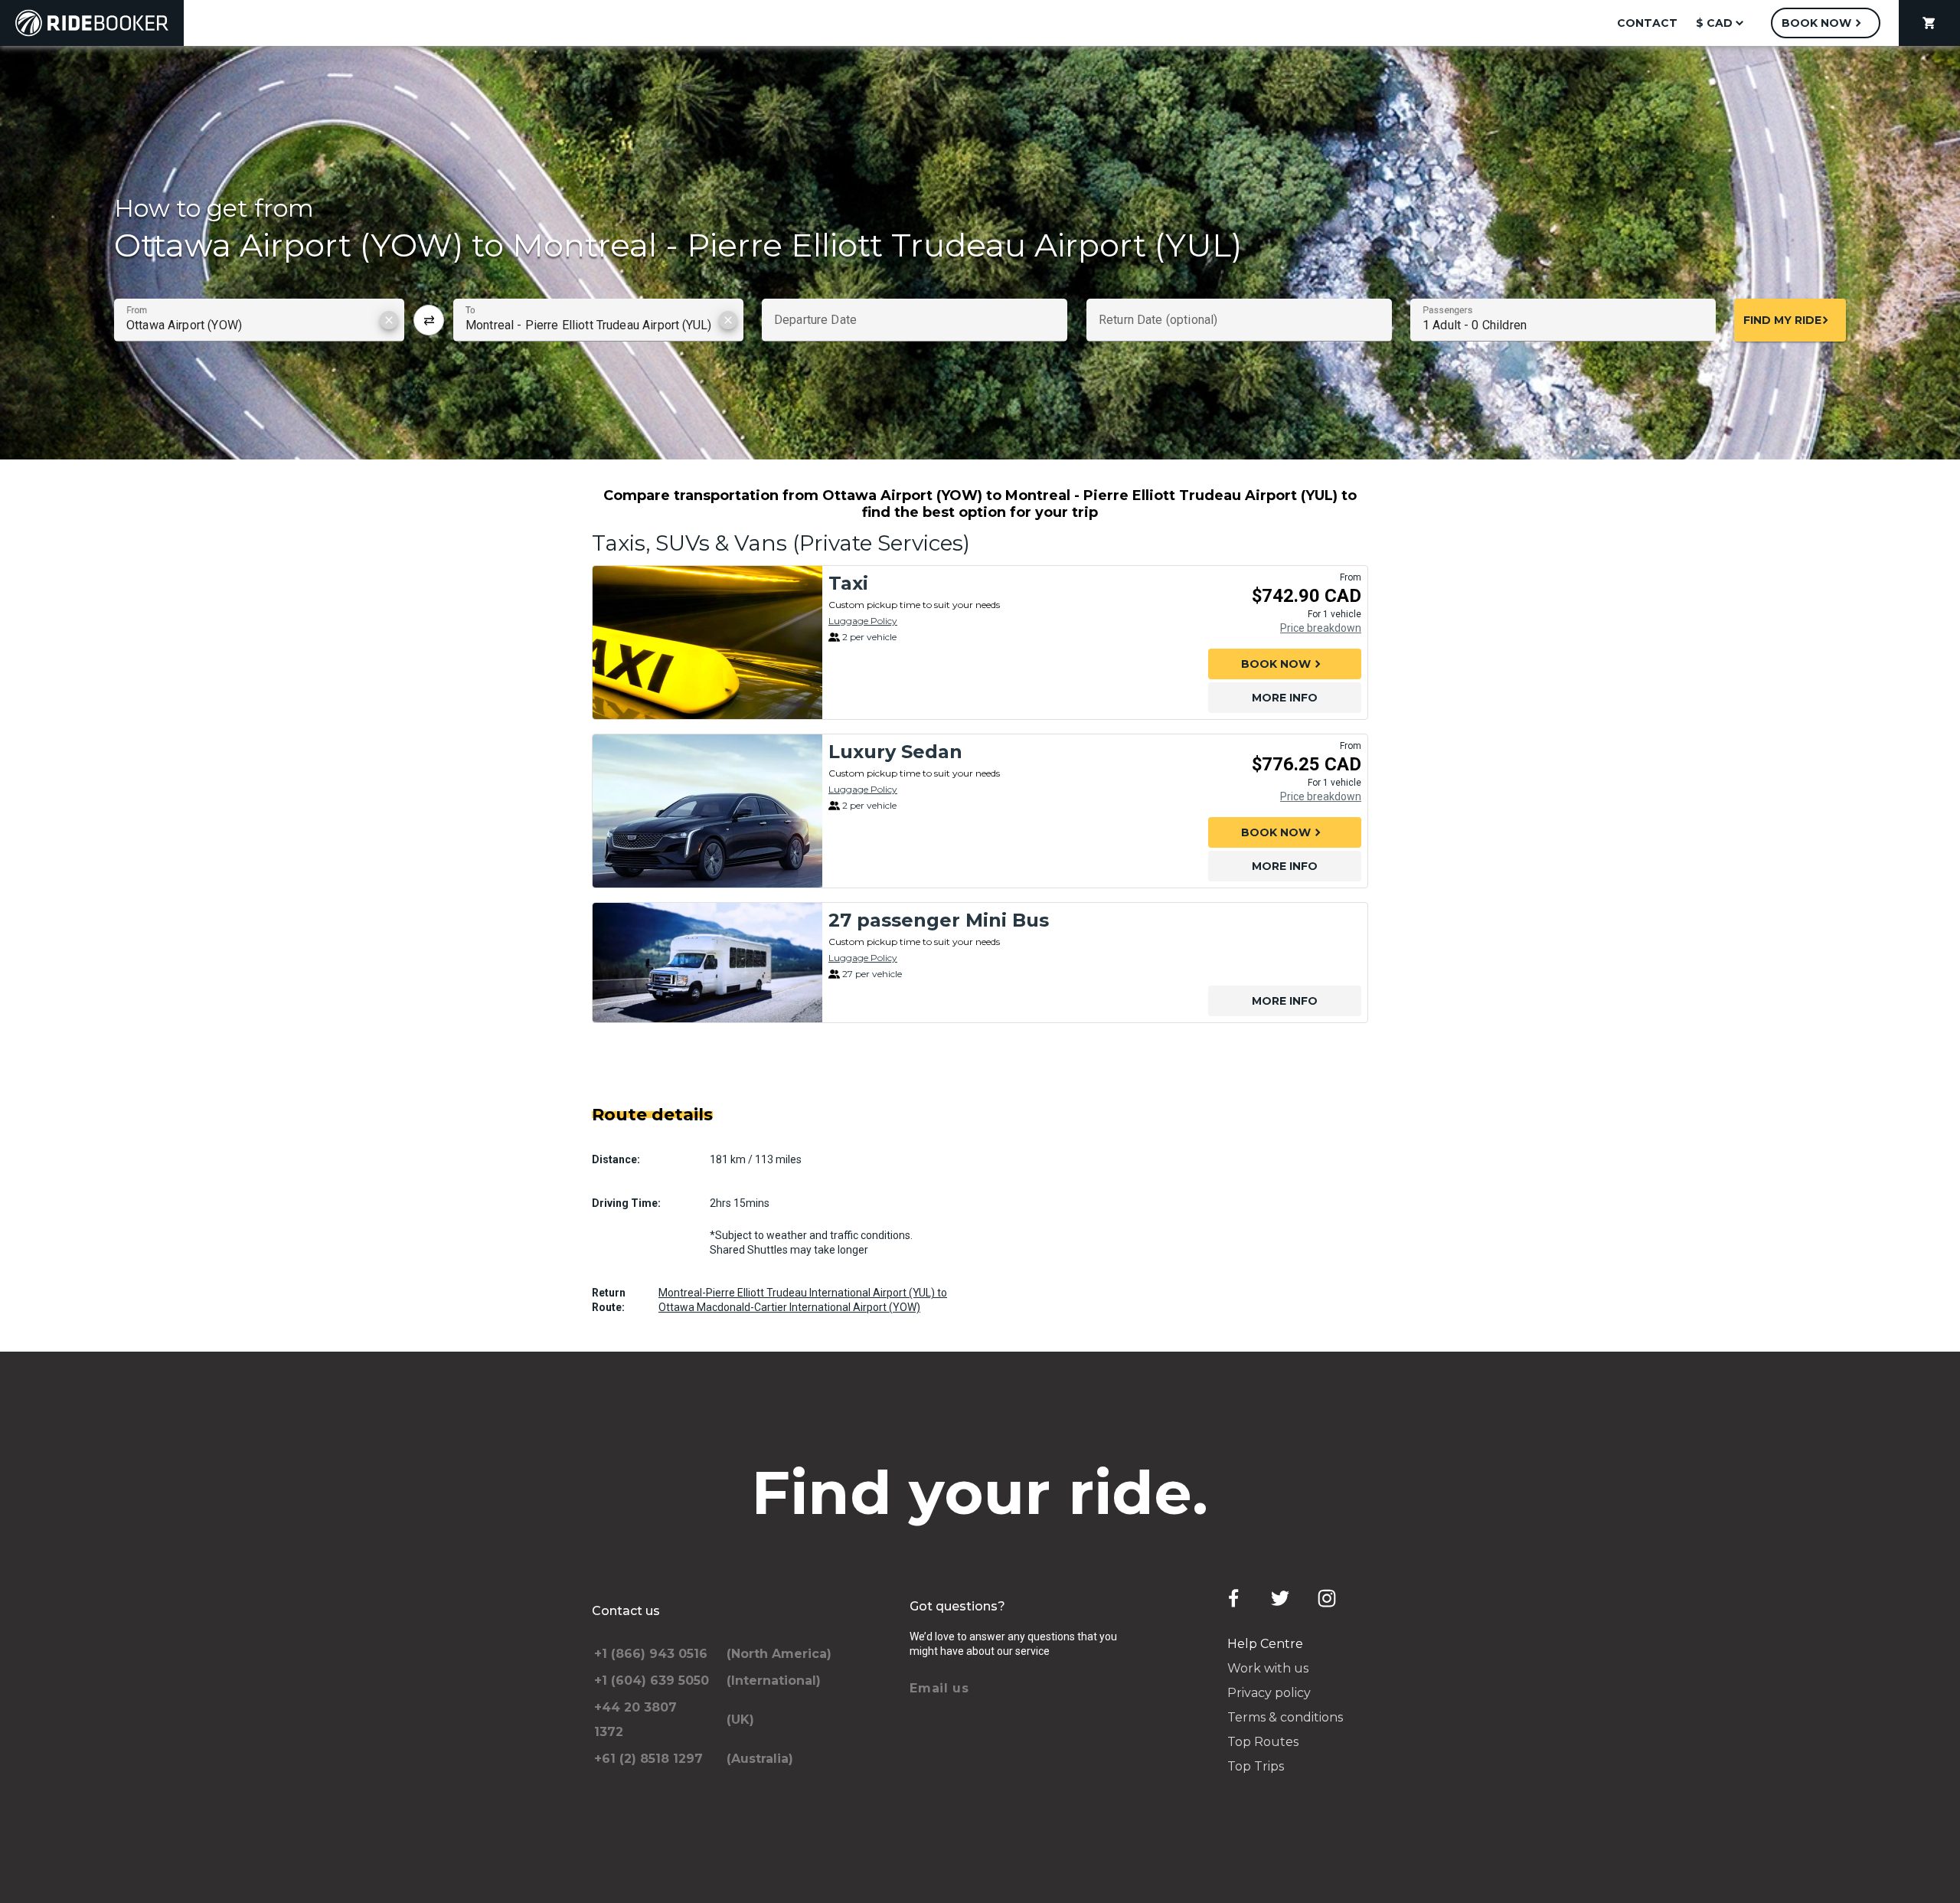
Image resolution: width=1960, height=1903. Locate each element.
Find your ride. (980, 1493)
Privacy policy (1269, 1693)
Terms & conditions (1285, 1717)
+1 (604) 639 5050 (652, 1681)
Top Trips (1256, 1766)
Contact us (626, 1611)
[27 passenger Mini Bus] (707, 963)
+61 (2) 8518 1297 (648, 1759)
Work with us (1268, 1668)
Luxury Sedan (895, 752)
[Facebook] (1233, 1598)
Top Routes (1263, 1742)
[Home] (92, 23)
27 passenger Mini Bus (939, 920)
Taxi (848, 583)
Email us (939, 1688)
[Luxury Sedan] (707, 811)
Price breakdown (1321, 628)
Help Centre (1265, 1644)
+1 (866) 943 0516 (651, 1654)
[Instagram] (1327, 1598)
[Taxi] (707, 643)
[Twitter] (1280, 1598)
